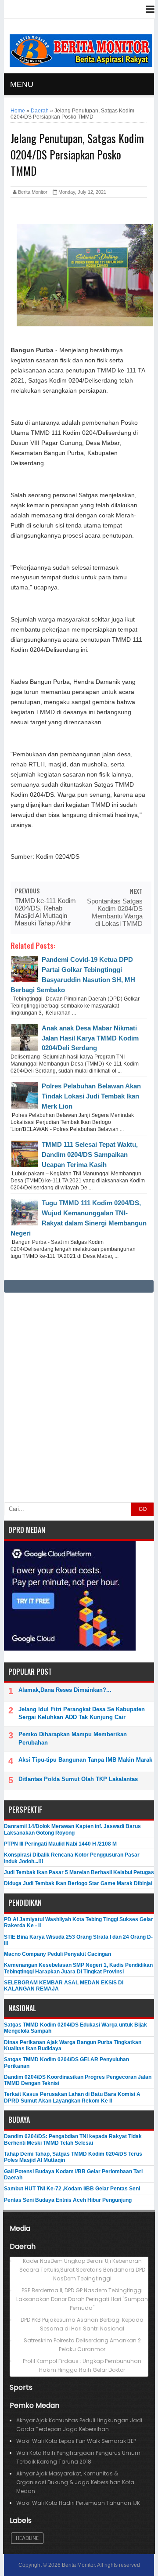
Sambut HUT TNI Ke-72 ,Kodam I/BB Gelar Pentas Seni (72, 2189)
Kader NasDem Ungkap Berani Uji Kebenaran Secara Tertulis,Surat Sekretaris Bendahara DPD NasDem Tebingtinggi (82, 2270)
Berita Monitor (78, 2565)
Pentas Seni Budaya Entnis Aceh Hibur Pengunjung (68, 2200)
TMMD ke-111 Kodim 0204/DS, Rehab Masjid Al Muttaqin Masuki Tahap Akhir (45, 912)
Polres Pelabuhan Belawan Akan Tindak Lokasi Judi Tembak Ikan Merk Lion (91, 1096)
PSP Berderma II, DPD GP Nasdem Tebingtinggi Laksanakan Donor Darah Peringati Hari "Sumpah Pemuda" (82, 2299)
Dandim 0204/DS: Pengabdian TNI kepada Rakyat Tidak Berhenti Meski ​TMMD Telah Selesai (73, 2139)
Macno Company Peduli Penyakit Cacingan (57, 1954)
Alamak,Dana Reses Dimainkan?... (65, 1690)
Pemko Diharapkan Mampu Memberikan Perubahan (73, 1738)
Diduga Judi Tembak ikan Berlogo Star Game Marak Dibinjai (78, 1883)
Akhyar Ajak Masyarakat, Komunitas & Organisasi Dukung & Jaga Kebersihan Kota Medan (75, 2482)
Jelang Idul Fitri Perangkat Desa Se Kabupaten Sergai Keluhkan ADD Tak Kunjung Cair (82, 1713)
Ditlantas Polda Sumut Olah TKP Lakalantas (78, 1779)
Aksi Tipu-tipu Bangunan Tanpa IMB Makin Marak (85, 1760)
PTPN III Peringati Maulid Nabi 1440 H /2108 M (60, 1844)
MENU (22, 84)
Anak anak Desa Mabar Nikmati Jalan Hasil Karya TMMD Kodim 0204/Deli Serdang (90, 1038)
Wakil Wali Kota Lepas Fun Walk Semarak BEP (76, 2441)
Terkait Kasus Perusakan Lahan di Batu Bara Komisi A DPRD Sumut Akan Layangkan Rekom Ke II (72, 2097)
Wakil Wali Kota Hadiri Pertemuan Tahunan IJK (78, 2503)
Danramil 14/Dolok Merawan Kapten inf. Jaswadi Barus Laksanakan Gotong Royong (72, 1829)
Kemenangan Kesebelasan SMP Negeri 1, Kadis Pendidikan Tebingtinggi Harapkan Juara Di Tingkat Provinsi (78, 1968)
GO (143, 1509)
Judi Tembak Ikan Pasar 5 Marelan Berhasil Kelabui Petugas (79, 1872)
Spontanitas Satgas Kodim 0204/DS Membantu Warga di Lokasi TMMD (115, 912)
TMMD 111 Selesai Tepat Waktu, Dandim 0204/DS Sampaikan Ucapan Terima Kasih (90, 1154)
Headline (27, 2538)
